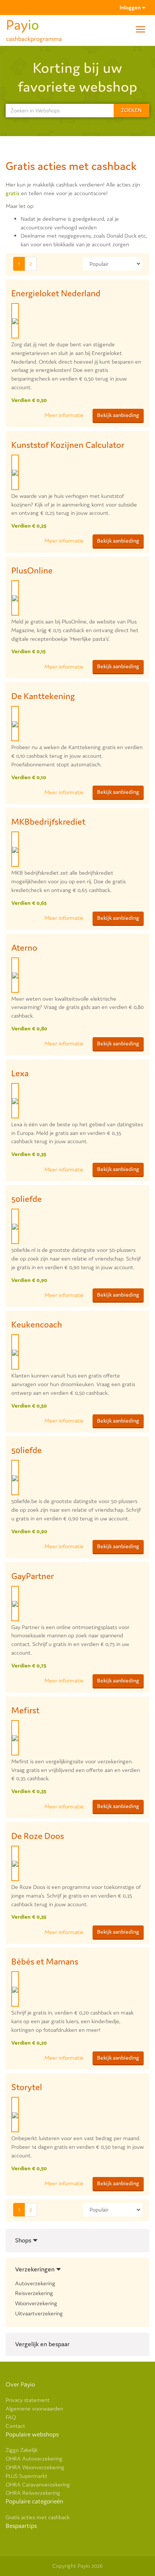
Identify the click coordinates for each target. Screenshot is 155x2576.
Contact (15, 2426)
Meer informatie (64, 415)
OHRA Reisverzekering (33, 2493)
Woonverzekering (36, 2303)
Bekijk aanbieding (118, 415)
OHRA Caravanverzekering (38, 2484)
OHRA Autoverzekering (34, 2458)
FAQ (11, 2417)
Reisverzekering (34, 2293)
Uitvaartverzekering (39, 2313)
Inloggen (131, 7)
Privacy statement (28, 2400)
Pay (34, 28)
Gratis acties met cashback (38, 2517)
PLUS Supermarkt (27, 2476)
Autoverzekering (35, 2283)
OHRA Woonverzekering (35, 2467)
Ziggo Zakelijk (22, 2450)
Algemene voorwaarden (34, 2408)
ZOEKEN (131, 110)
